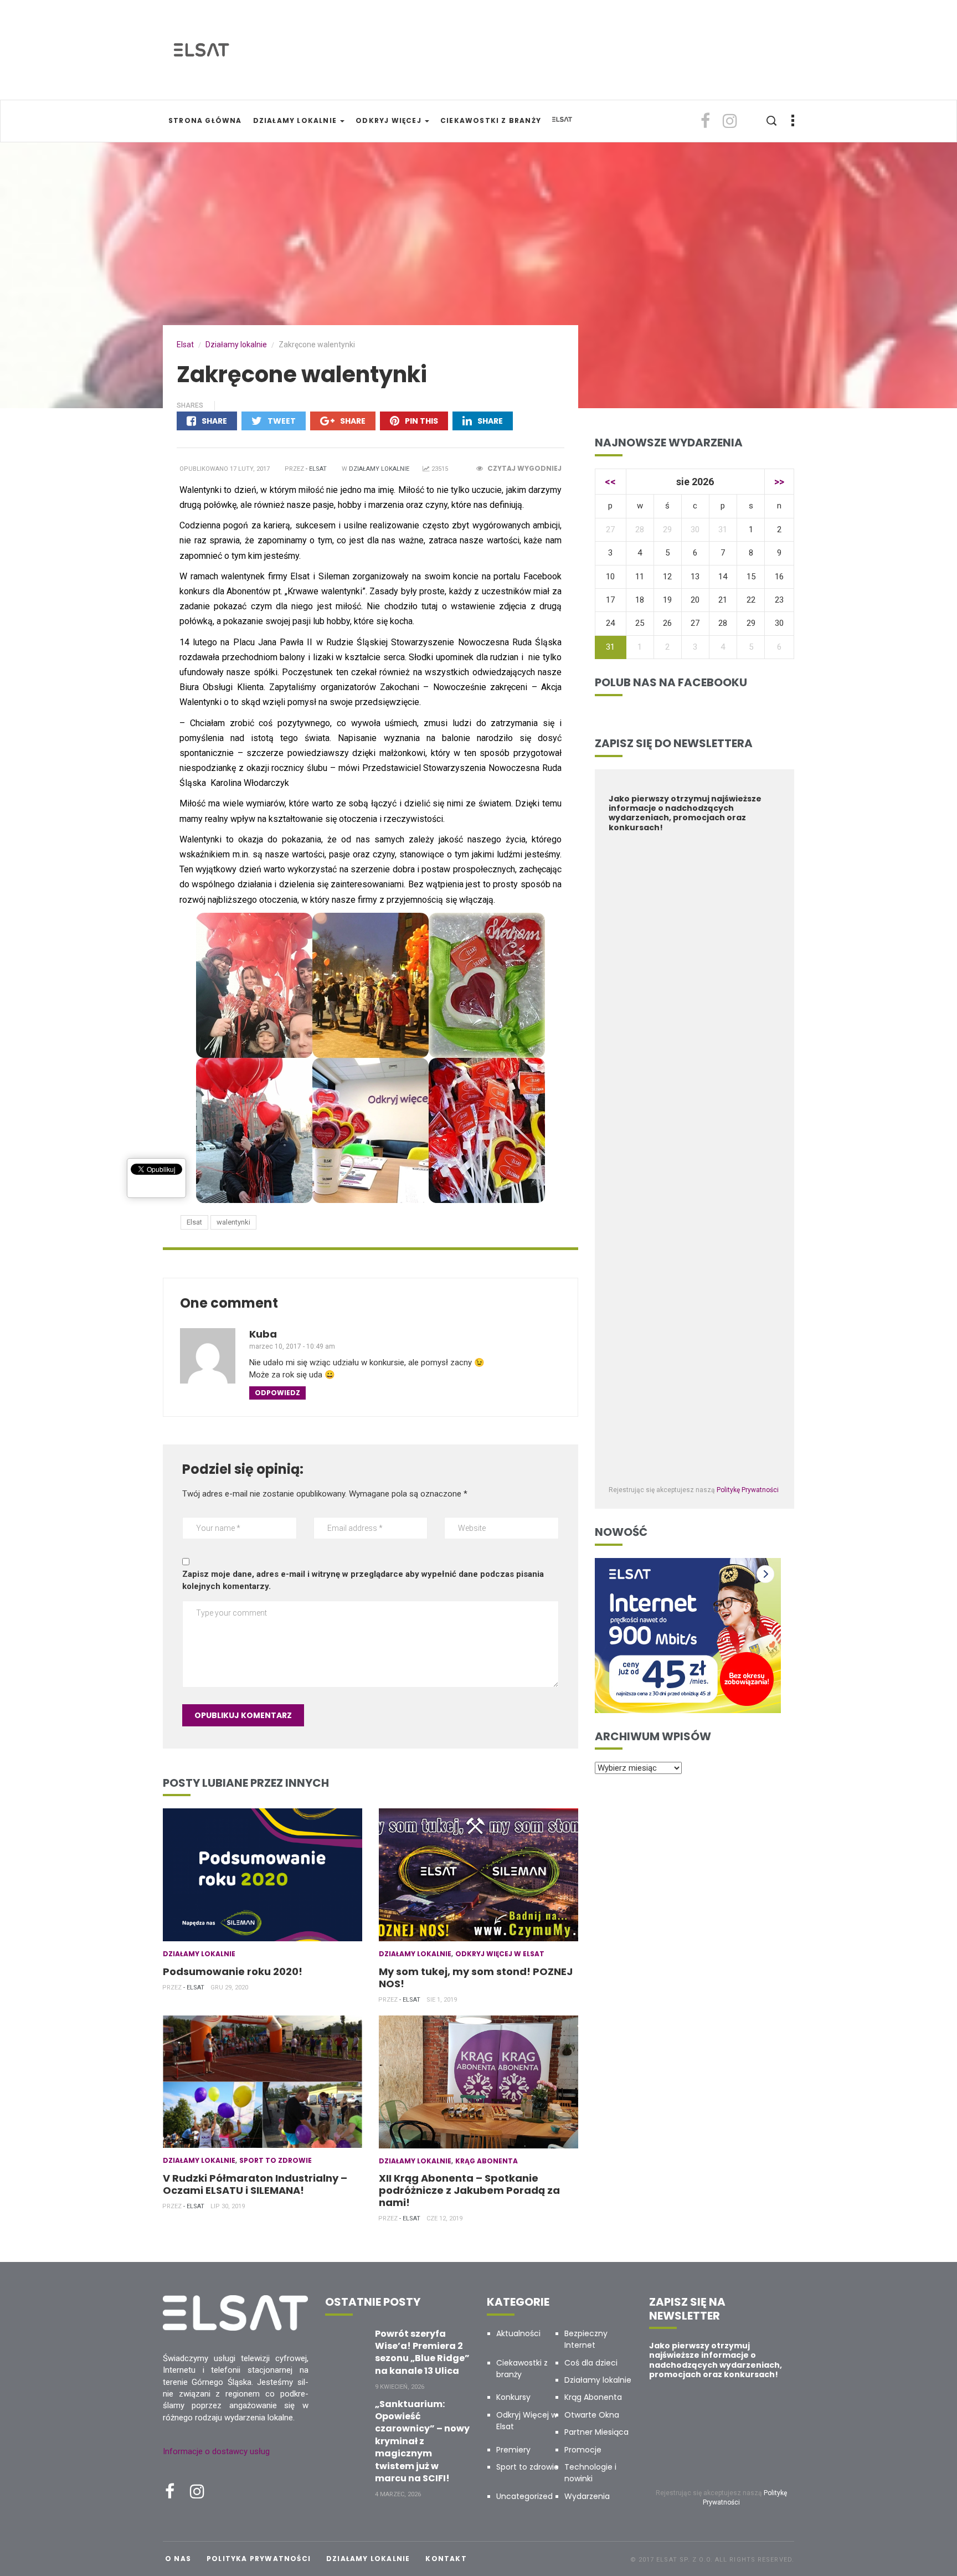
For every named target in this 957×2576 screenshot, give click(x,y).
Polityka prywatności (259, 2559)
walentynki (233, 1222)
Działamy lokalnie (296, 120)
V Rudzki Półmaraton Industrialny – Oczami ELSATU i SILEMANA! (255, 2184)
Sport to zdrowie (276, 2160)
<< (610, 482)
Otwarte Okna (592, 2415)
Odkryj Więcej (390, 120)
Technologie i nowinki (590, 2473)
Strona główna (205, 120)
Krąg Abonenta (487, 2161)
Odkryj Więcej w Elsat (500, 1954)
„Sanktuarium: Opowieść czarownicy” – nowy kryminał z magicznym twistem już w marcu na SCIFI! (422, 2441)
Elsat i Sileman (320, 576)
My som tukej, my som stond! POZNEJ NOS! (476, 1978)
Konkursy (513, 2397)
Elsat (194, 1222)
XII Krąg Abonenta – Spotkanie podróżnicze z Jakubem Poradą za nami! (469, 2190)
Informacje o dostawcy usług (216, 2451)
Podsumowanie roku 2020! (233, 1971)
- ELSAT (316, 469)
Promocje (583, 2450)
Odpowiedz (277, 1393)
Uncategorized (524, 2496)
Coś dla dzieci (591, 2363)
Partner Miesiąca (596, 2432)
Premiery (513, 2450)
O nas (178, 2559)
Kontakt (446, 2559)
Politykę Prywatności (748, 1490)
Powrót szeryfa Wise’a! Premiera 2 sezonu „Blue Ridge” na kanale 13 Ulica (422, 2352)
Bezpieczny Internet (586, 2339)
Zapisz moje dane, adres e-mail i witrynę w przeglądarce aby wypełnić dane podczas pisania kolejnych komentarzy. (363, 1580)
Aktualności (518, 2333)
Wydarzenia (587, 2496)
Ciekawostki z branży (491, 120)
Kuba (263, 1334)
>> (779, 482)
